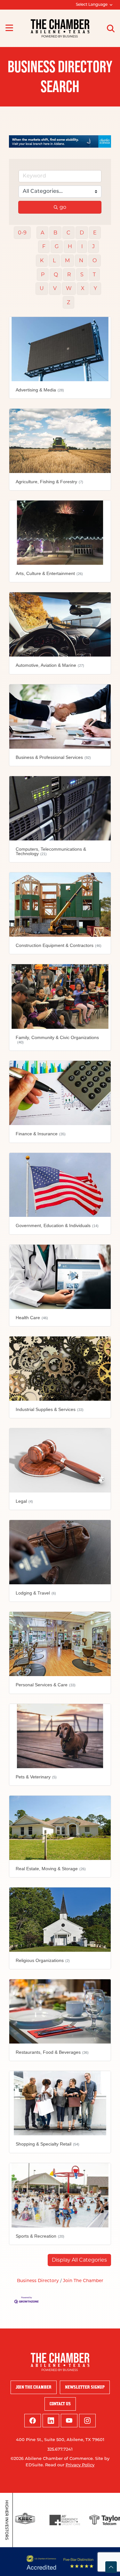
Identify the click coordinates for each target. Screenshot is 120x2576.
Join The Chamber (83, 2281)
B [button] (55, 233)
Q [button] (56, 275)
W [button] (69, 288)
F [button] (44, 246)
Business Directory (38, 2281)
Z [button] (68, 302)
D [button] (82, 233)
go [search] (63, 207)
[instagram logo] (87, 2421)
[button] (79, 2260)
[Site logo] (60, 28)
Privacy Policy (80, 2465)
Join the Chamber (34, 2387)
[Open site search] (111, 28)
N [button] (81, 260)
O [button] (95, 260)
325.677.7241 (60, 2450)
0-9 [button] (22, 233)
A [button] (42, 233)
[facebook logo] (33, 2421)
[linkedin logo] (51, 2421)
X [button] (83, 288)
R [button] (69, 275)
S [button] (82, 275)
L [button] (54, 260)
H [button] (70, 246)
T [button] (94, 275)
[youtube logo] (69, 2421)
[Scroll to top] (111, 2567)
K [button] (42, 260)
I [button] (82, 246)
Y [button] (95, 288)
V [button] (55, 288)
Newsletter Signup (85, 2387)
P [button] (43, 275)
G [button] (57, 246)
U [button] (42, 288)
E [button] (95, 233)
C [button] (68, 233)
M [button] (67, 260)
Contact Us (60, 2404)
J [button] (93, 246)
